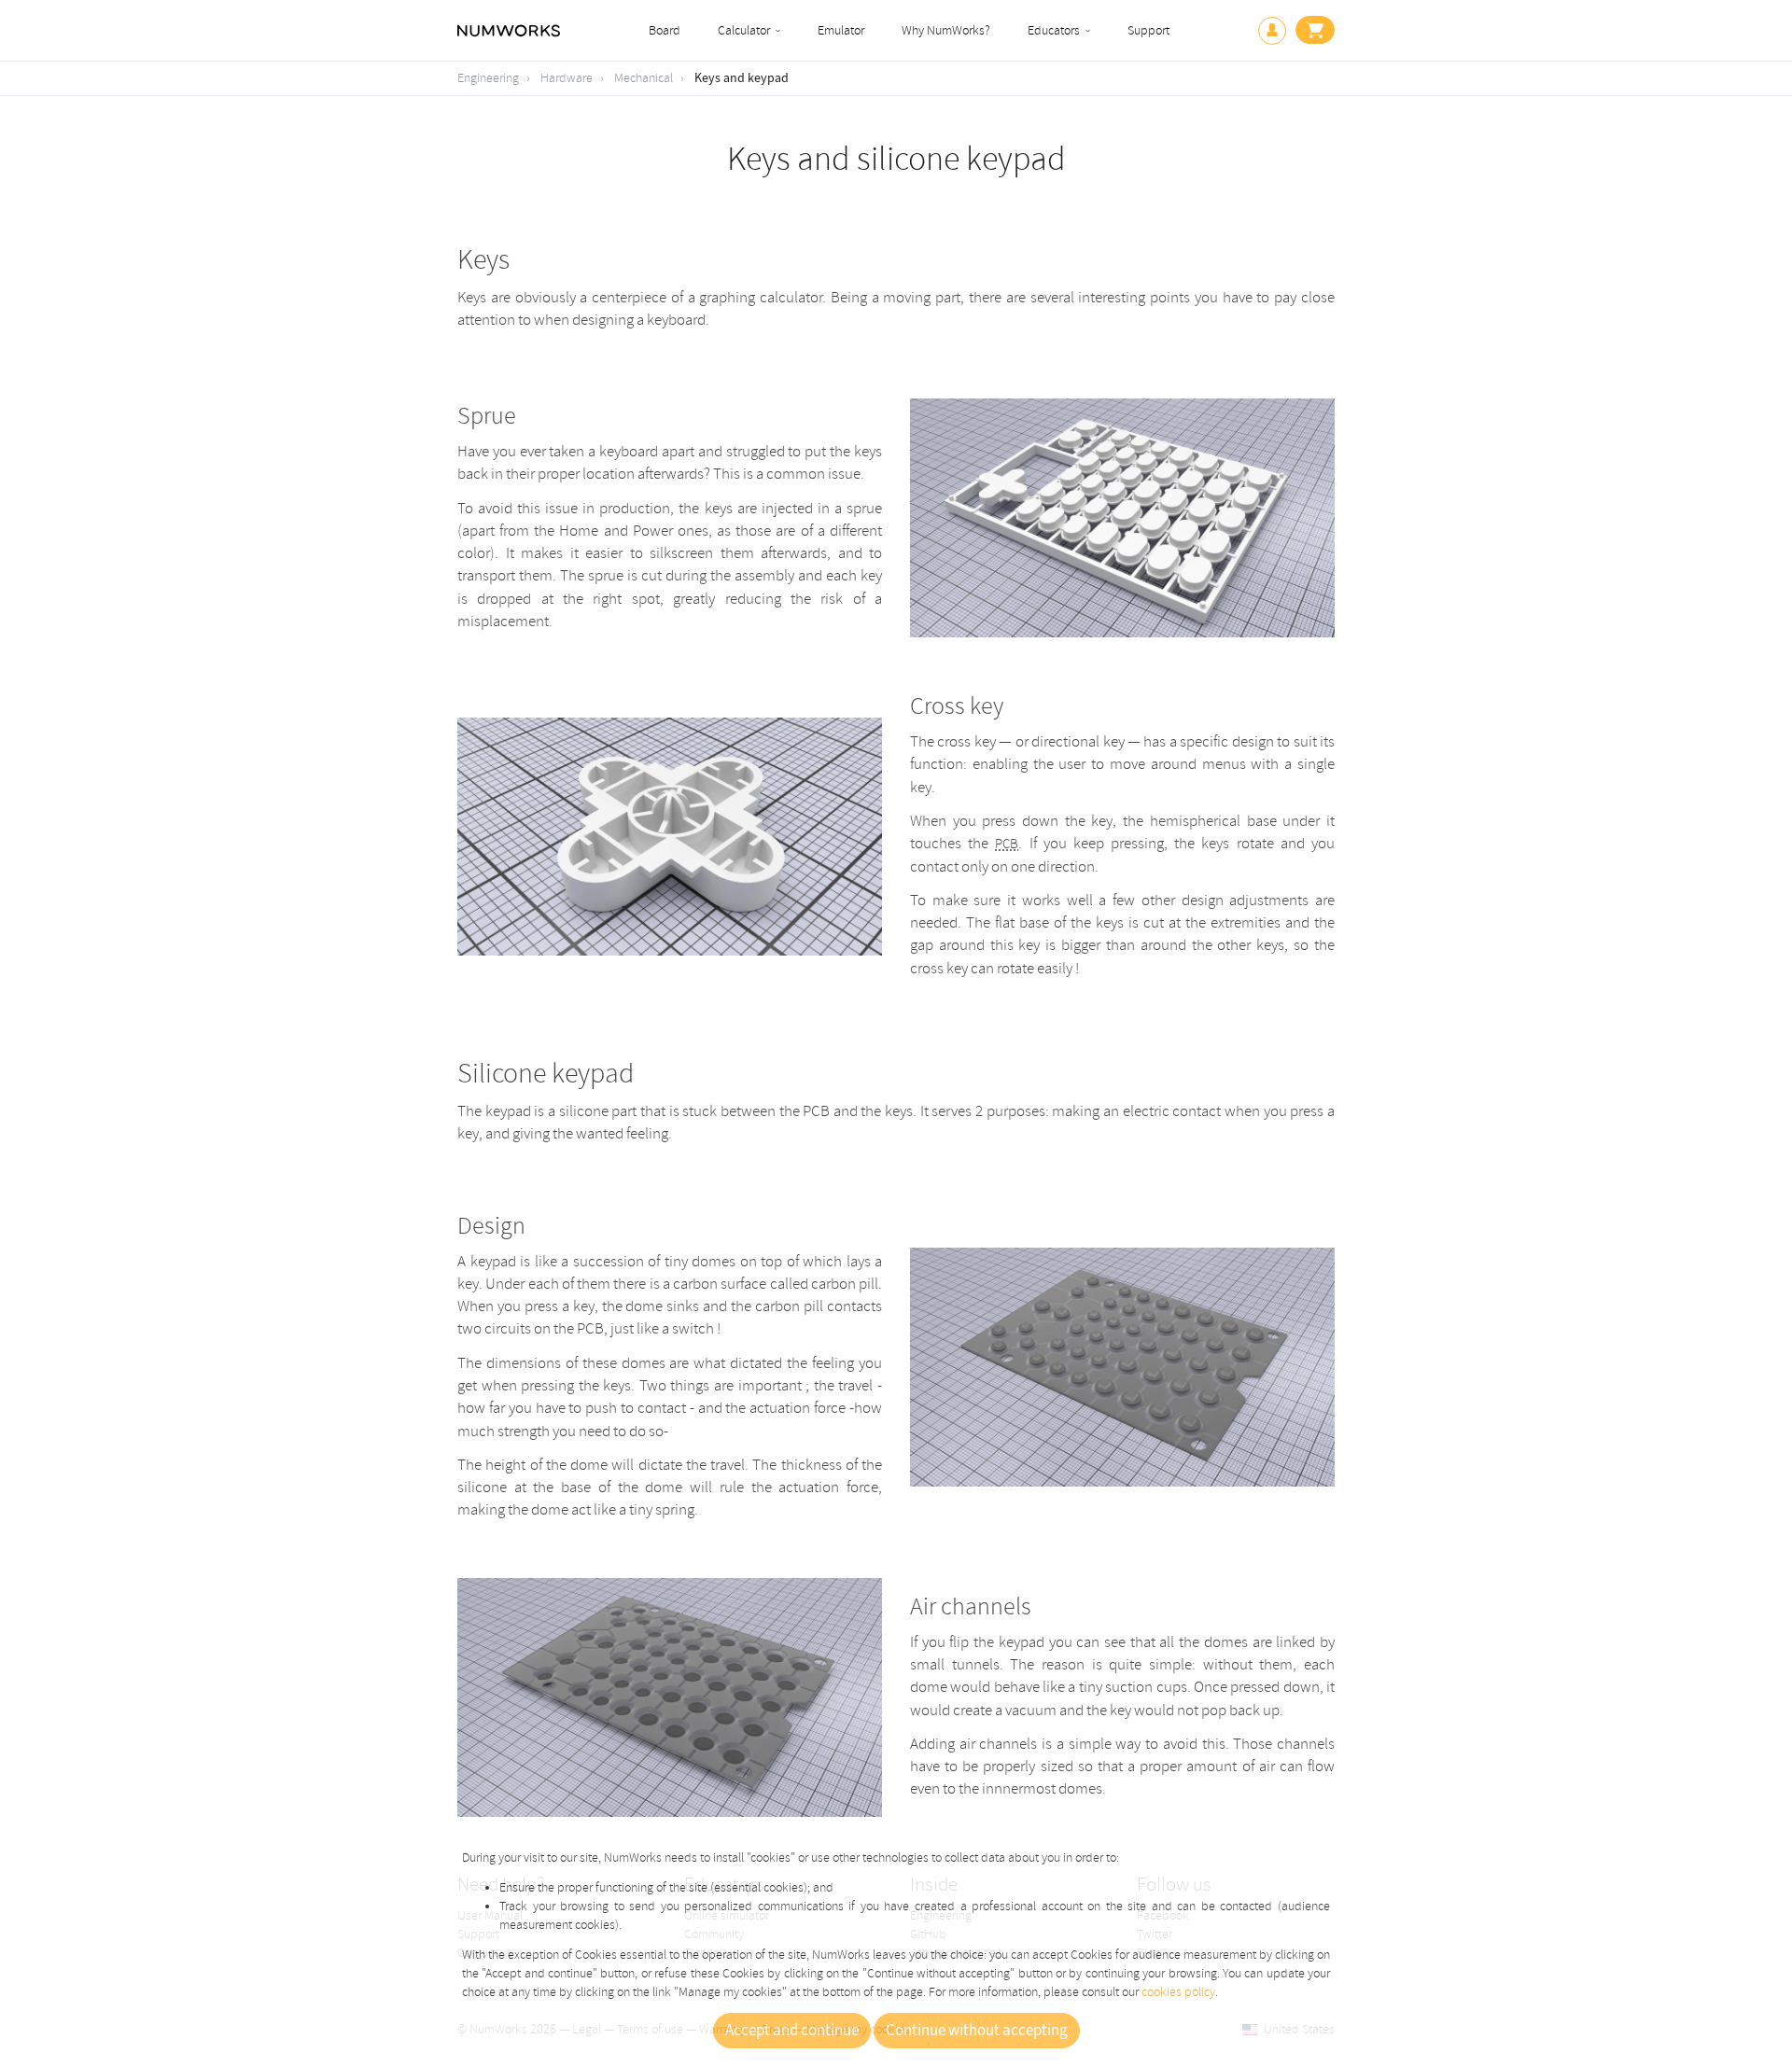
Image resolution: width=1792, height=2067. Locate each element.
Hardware (567, 78)
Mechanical (644, 78)
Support (1148, 30)
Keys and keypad (742, 78)
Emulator (841, 30)
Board (665, 30)
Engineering (488, 78)
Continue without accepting (977, 2031)
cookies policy (1178, 1992)
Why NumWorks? (946, 30)
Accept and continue (792, 2031)
